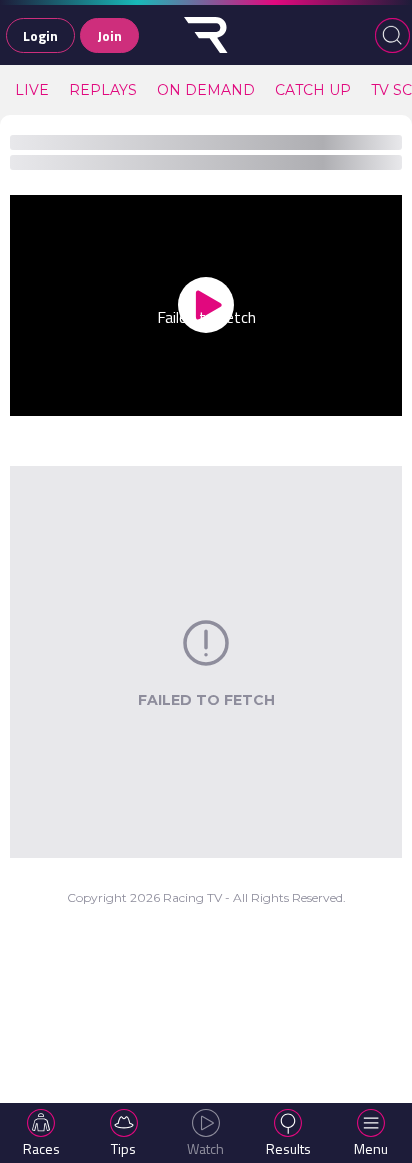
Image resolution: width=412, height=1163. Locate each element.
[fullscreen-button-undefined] (377, 397)
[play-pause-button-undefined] (35, 397)
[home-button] (206, 35)
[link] (32, 90)
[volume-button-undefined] (296, 397)
